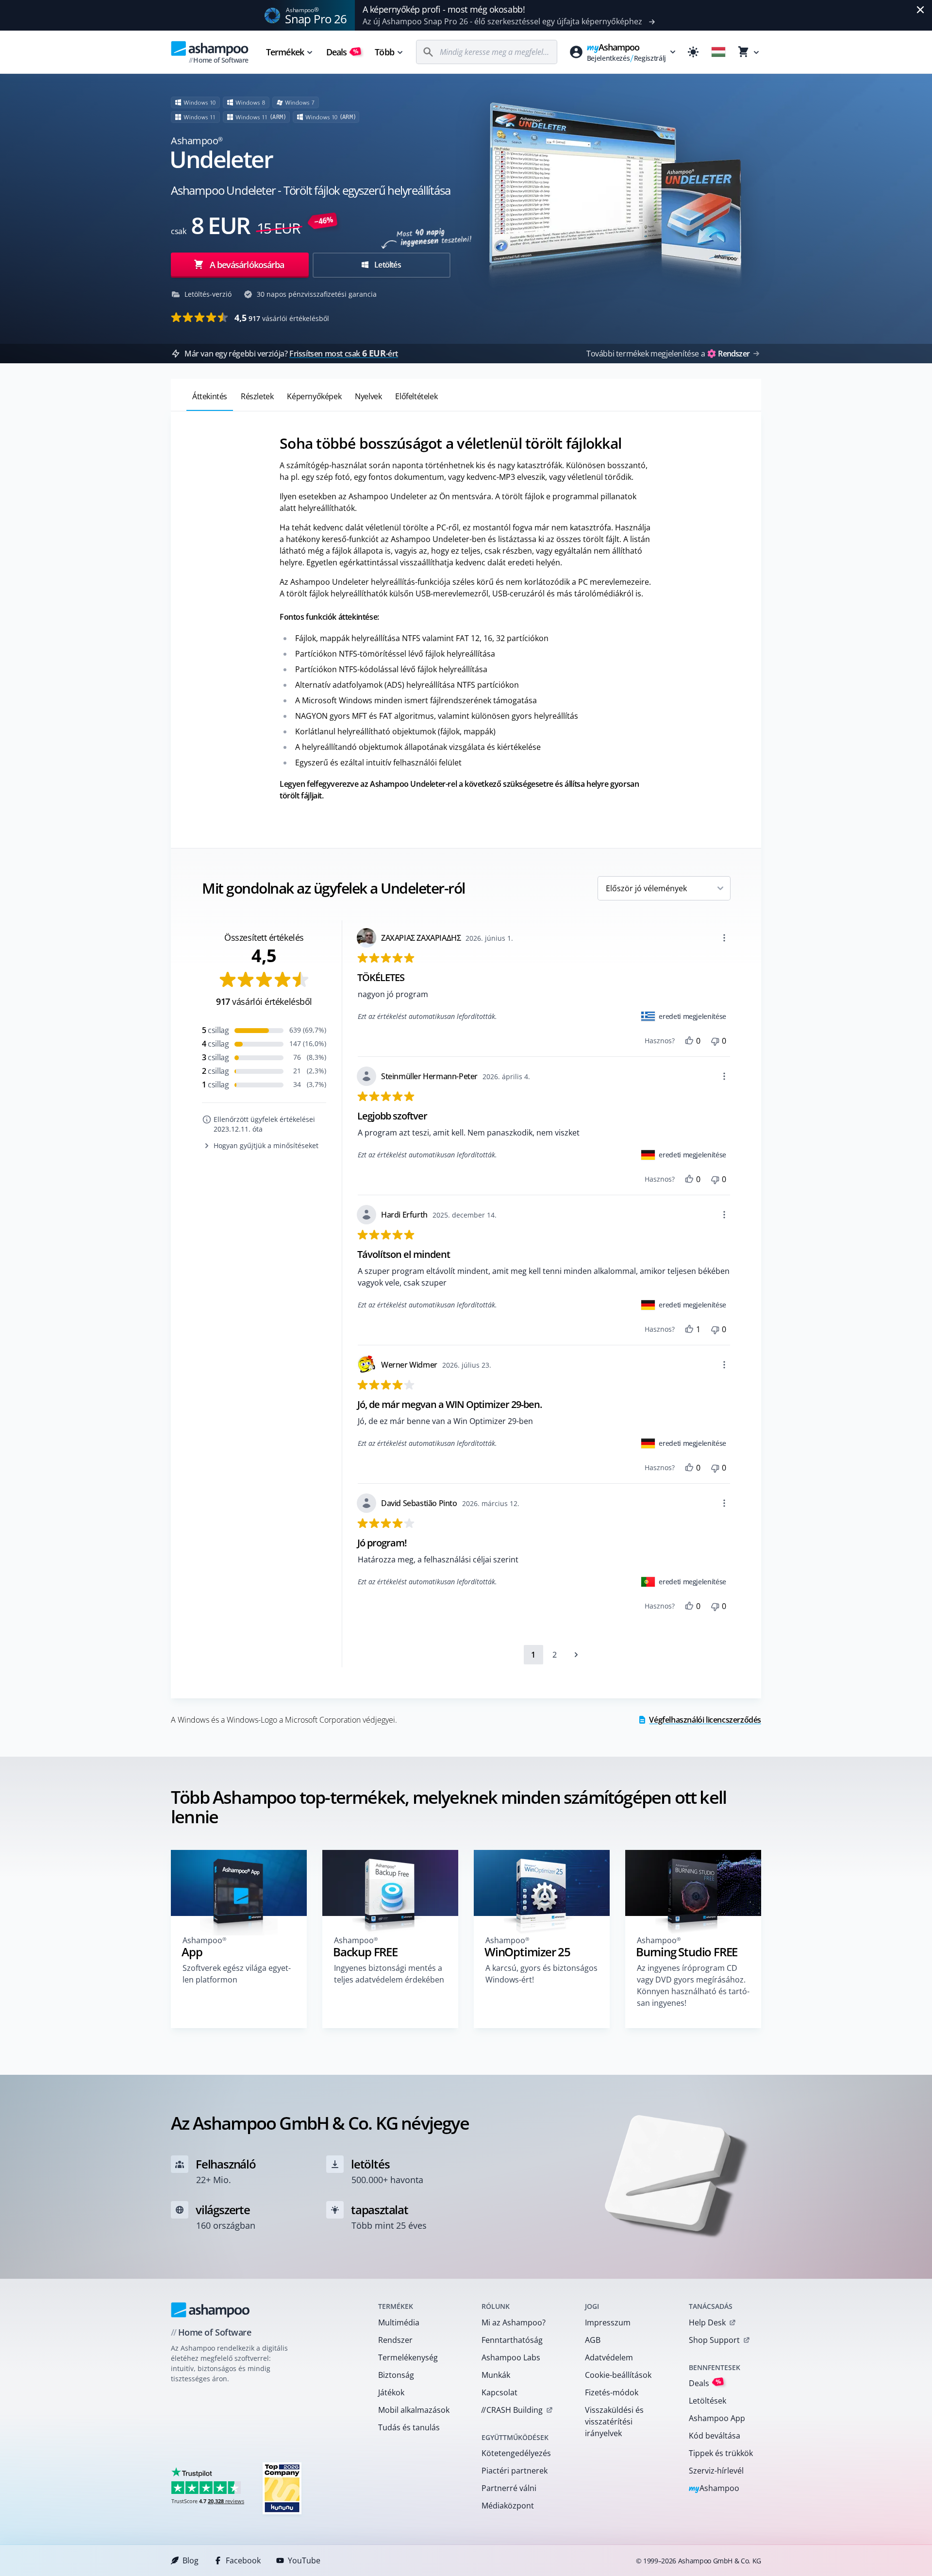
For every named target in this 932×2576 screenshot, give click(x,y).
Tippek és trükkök (721, 2453)
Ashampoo (714, 2489)
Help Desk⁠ (707, 2322)
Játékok (391, 2392)
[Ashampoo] (210, 2310)
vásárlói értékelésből (282, 318)
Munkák (496, 2375)
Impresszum (608, 2322)
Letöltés (387, 265)
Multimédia (399, 2322)
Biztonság (396, 2375)
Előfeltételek (416, 396)
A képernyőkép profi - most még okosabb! (444, 9)
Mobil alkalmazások (414, 2410)
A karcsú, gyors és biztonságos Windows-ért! (541, 1974)
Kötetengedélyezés (516, 2453)
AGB (593, 2340)
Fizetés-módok (612, 2392)
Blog (191, 2560)
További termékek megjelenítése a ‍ (668, 354)
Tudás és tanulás (409, 2427)
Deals (342, 52)
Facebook (243, 2560)
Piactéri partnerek (515, 2471)
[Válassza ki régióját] (718, 52)
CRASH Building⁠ (512, 2410)
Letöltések (707, 2401)
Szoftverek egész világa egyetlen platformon (237, 1974)
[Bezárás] (920, 10)
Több (384, 52)
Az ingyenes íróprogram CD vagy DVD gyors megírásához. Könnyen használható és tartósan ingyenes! (693, 1985)
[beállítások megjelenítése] (724, 938)
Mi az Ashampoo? (514, 2322)
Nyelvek (368, 396)
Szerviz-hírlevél (716, 2471)
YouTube (304, 2560)
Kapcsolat (499, 2392)
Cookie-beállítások (618, 2375)
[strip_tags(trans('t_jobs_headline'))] (282, 2488)
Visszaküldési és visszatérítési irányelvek (614, 2422)
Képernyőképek (314, 396)
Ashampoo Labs (511, 2357)
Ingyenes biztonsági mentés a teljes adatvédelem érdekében (389, 1974)
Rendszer (395, 2340)
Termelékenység (408, 2357)
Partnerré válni (509, 2488)
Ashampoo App (717, 2418)
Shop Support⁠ (714, 2340)
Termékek (285, 52)
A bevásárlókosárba (247, 265)
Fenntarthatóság (512, 2340)
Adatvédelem (609, 2357)
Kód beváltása (715, 2436)
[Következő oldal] (576, 1655)
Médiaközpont (508, 2506)
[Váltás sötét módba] (693, 52)
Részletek (257, 396)
